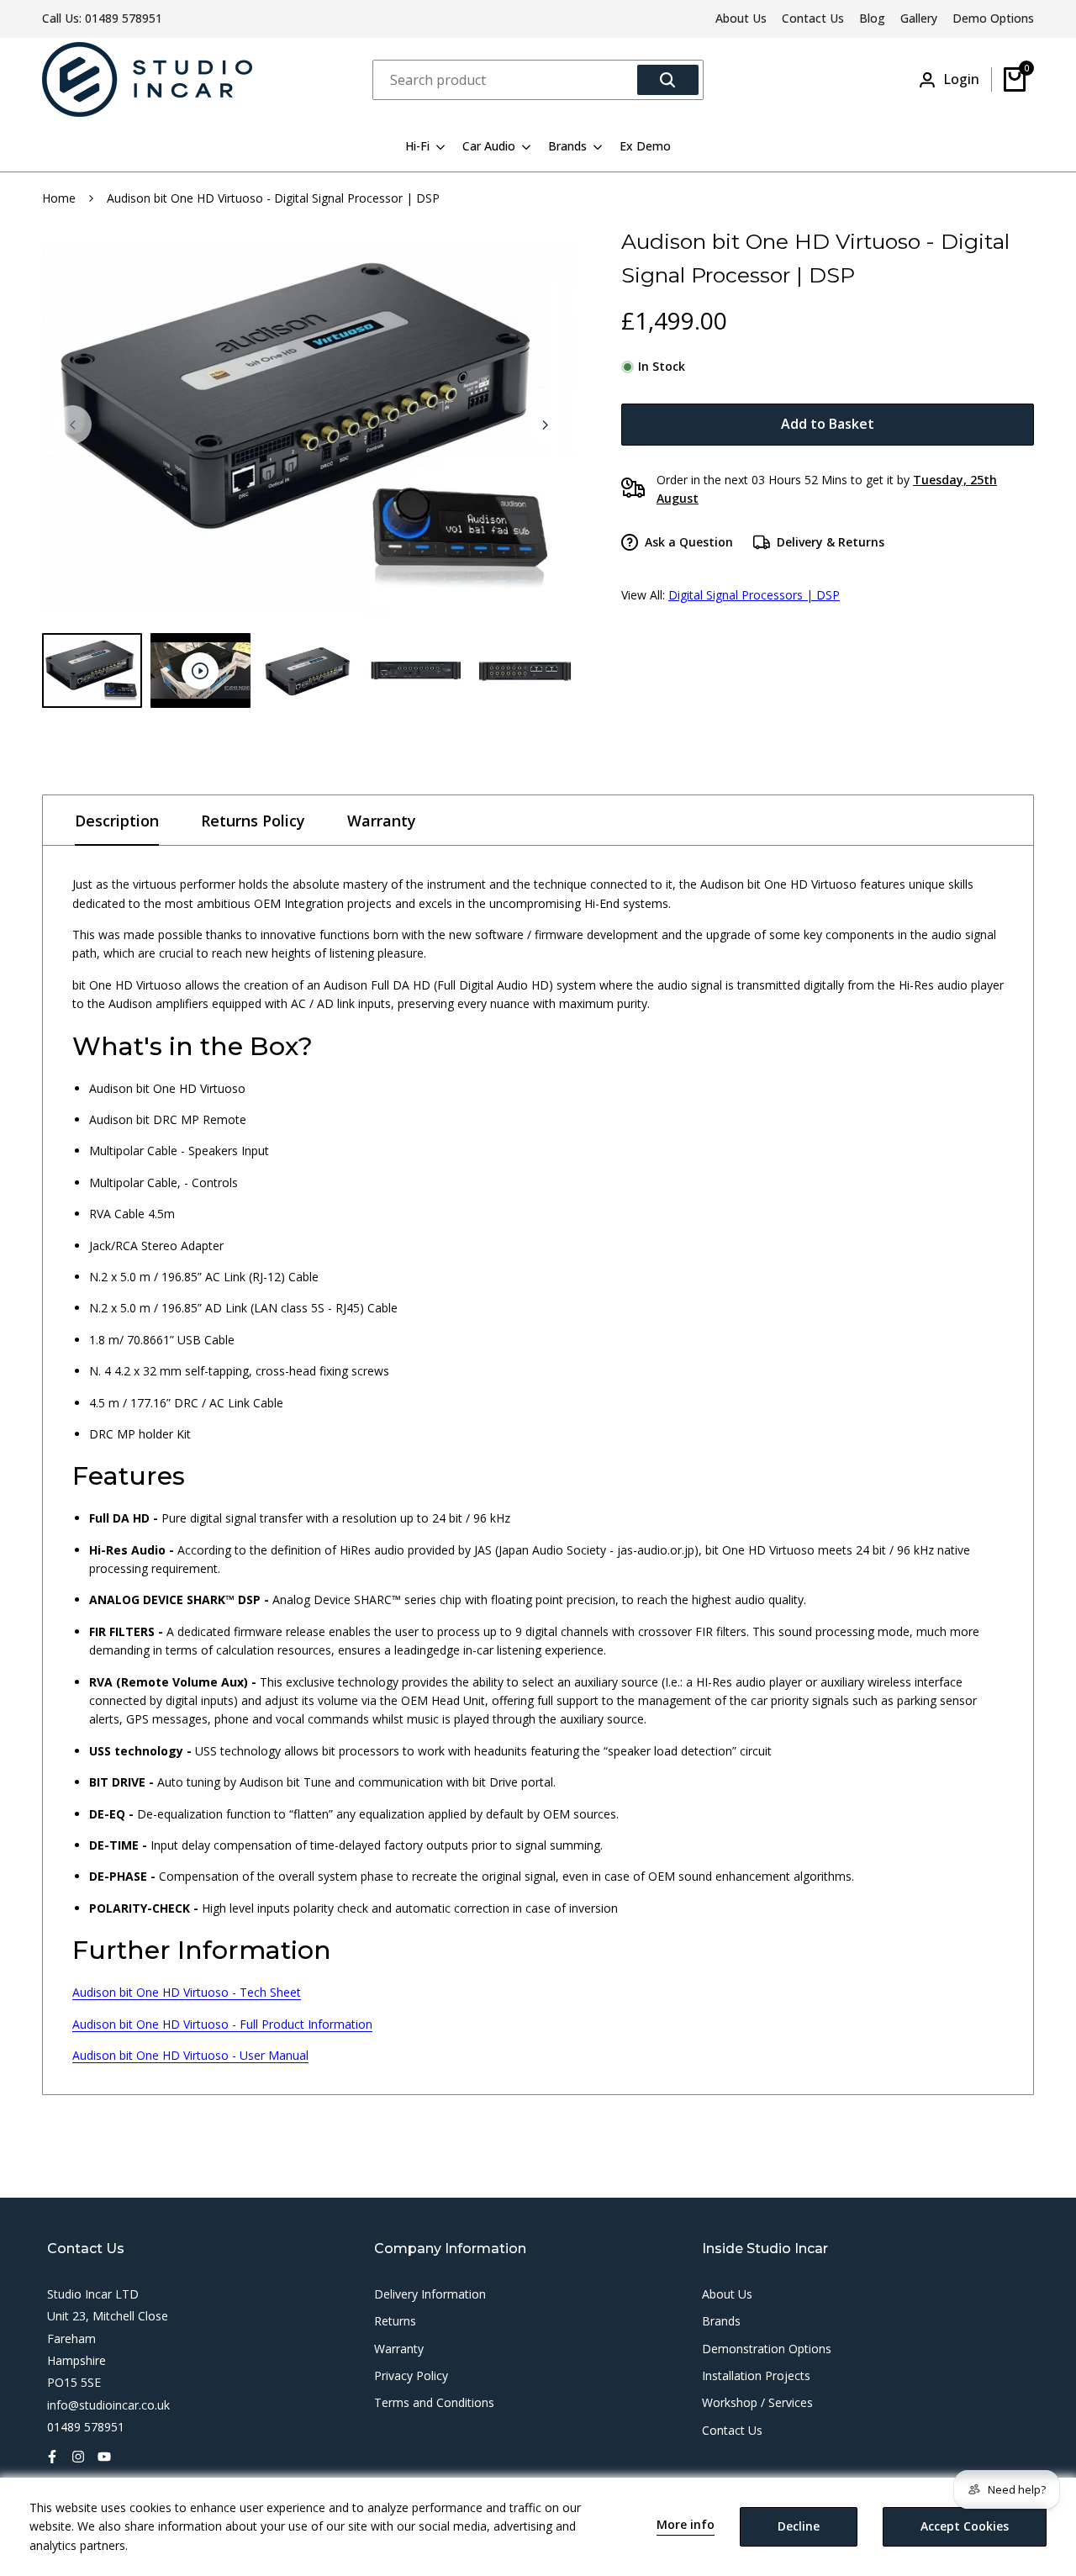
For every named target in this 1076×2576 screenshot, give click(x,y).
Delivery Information (430, 2294)
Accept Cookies (965, 2526)
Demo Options (993, 18)
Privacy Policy (411, 2375)
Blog (872, 18)
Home (59, 198)
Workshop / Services (757, 2402)
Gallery (919, 18)
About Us (741, 18)
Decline (799, 2526)
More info (686, 2525)
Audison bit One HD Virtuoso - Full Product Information (222, 2024)
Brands (721, 2321)
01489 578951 (124, 18)
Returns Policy (253, 821)
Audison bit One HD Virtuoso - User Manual (190, 2055)
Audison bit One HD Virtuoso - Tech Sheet (187, 1992)
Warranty (382, 821)
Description (117, 821)
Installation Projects (756, 2375)
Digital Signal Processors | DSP (754, 595)
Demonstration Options (767, 2349)
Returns (395, 2321)
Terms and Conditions (434, 2402)
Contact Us (813, 18)
